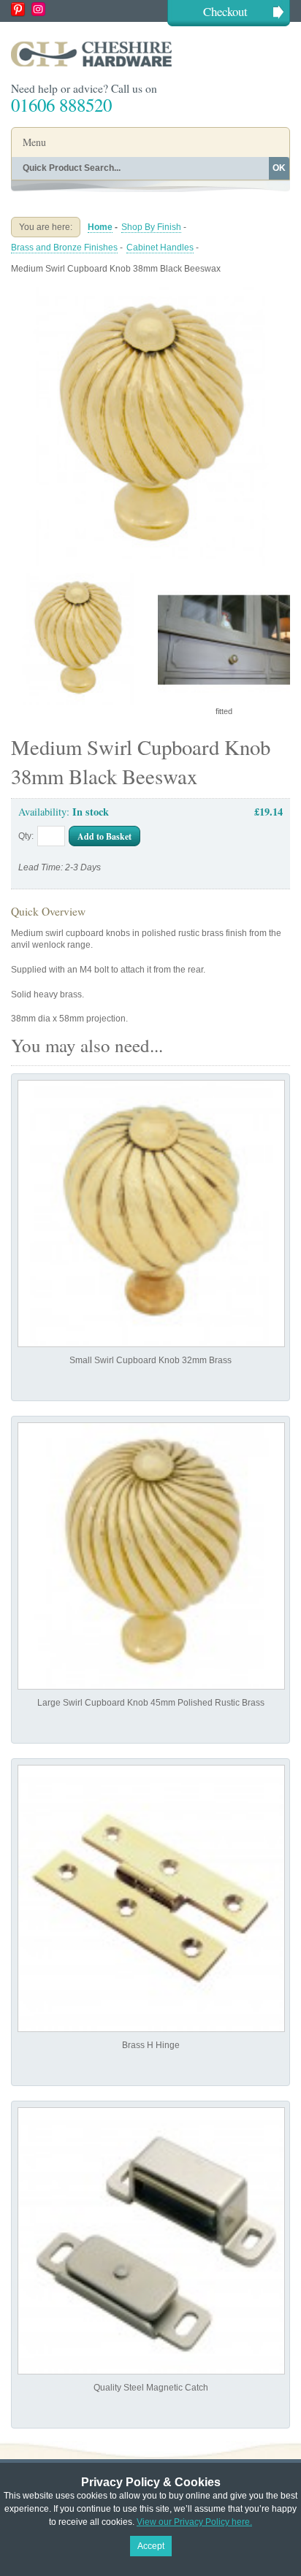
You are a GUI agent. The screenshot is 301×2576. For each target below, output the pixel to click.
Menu (34, 142)
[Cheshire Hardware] (150, 54)
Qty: (26, 836)
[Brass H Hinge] (151, 1898)
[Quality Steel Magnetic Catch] (151, 2241)
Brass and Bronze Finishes (64, 248)
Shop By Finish (151, 227)
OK (279, 168)
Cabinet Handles (160, 248)
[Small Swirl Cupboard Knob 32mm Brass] (151, 1214)
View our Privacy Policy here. (194, 2522)
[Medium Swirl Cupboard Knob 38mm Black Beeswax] (150, 293)
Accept (151, 2546)
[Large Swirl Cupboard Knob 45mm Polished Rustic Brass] (151, 1556)
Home (100, 227)
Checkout (225, 11)
